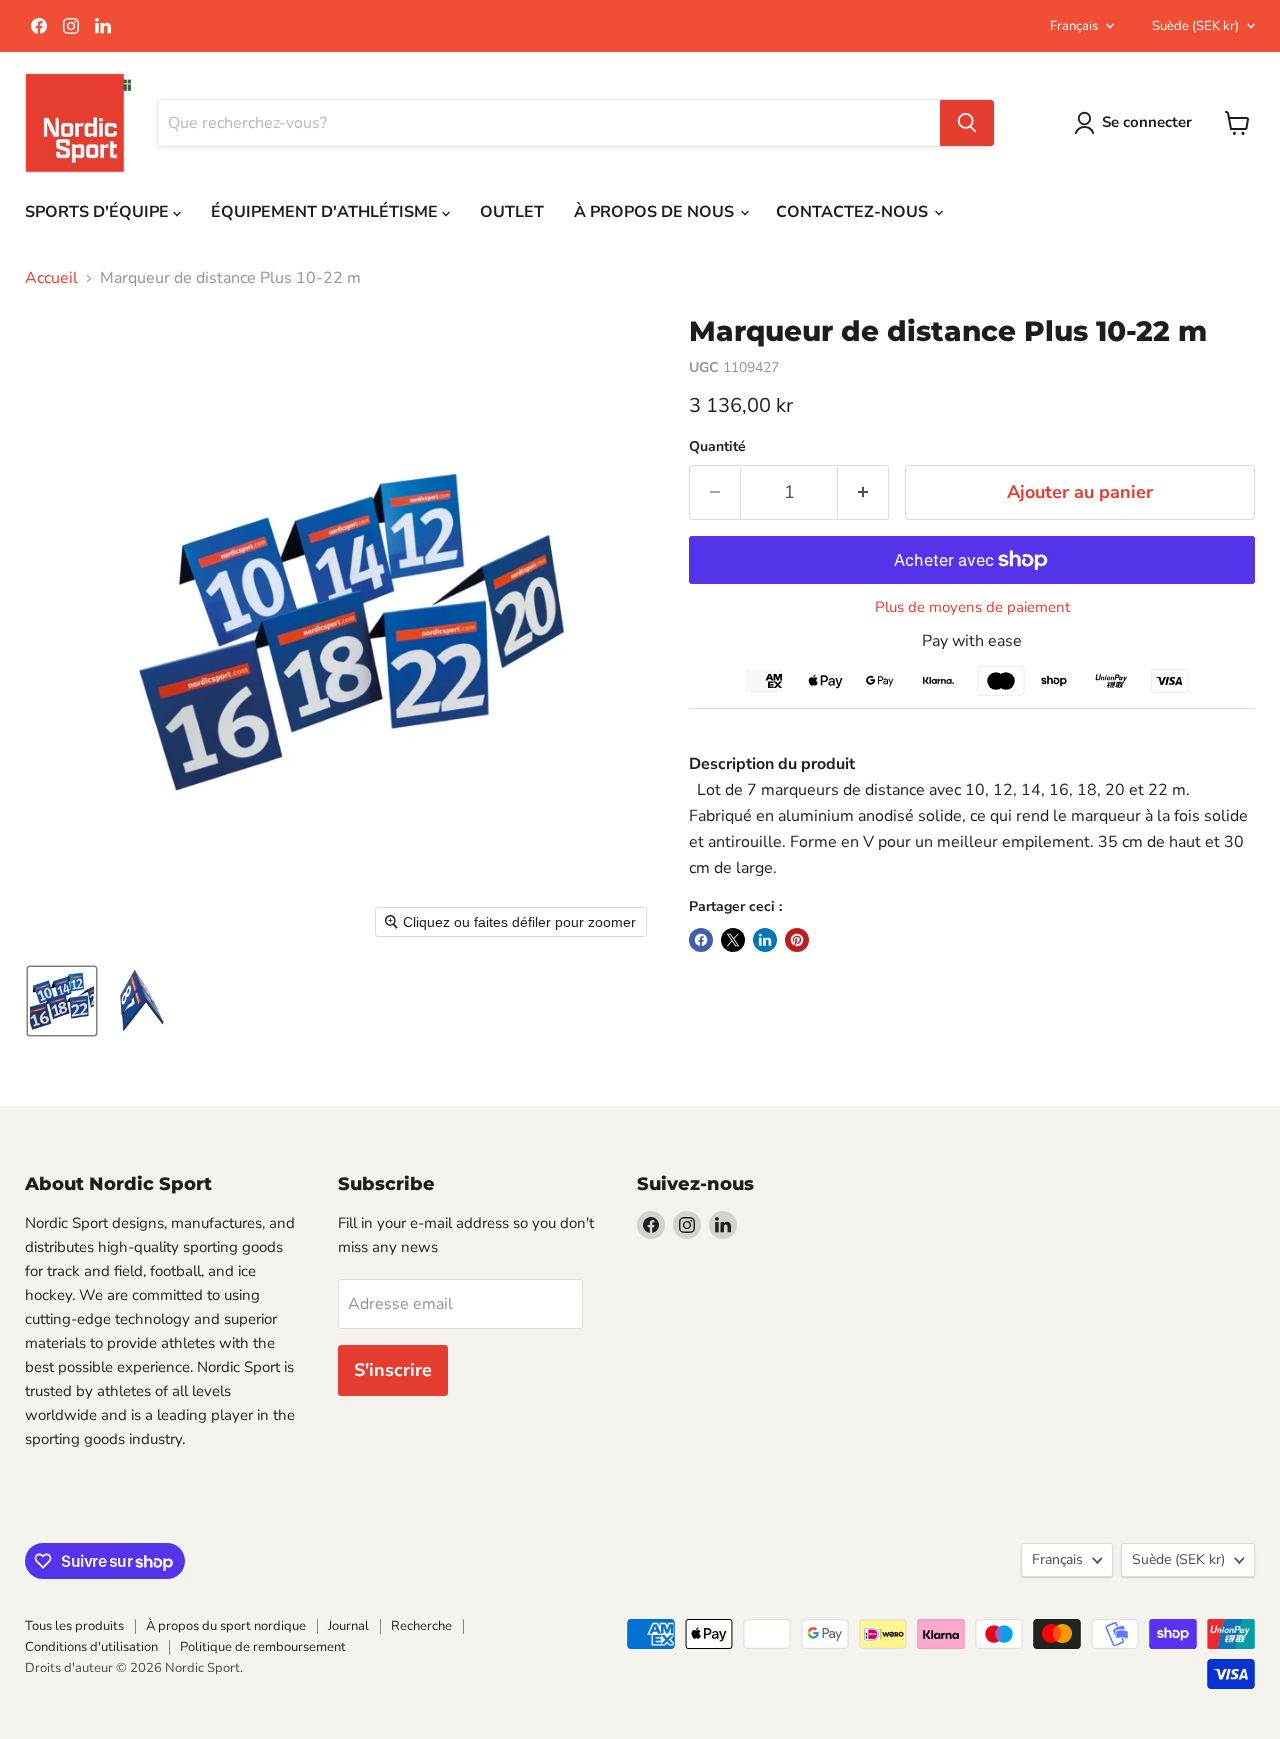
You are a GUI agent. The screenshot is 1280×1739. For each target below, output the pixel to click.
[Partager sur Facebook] (701, 940)
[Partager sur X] (733, 940)
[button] (62, 1001)
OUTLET (512, 212)
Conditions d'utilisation (91, 1647)
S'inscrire (393, 1370)
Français (1074, 26)
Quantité (717, 447)
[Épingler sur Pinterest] (797, 940)
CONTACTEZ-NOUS (854, 212)
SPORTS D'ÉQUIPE (99, 212)
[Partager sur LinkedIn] (765, 940)
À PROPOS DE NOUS (656, 212)
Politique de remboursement (263, 1647)
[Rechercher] (967, 123)
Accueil (51, 278)
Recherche (421, 1626)
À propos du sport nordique (226, 1626)
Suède (1195, 26)
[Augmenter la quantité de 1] (863, 492)
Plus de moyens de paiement (972, 607)
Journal (348, 1626)
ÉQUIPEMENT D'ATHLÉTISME (326, 212)
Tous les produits (74, 1626)
